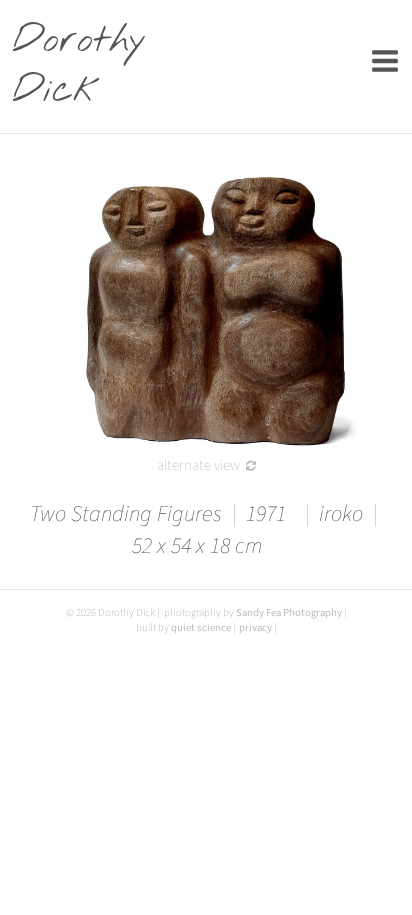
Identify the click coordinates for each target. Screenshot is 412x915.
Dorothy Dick (70, 66)
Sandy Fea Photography (289, 612)
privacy (255, 627)
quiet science (201, 627)
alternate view (198, 465)
